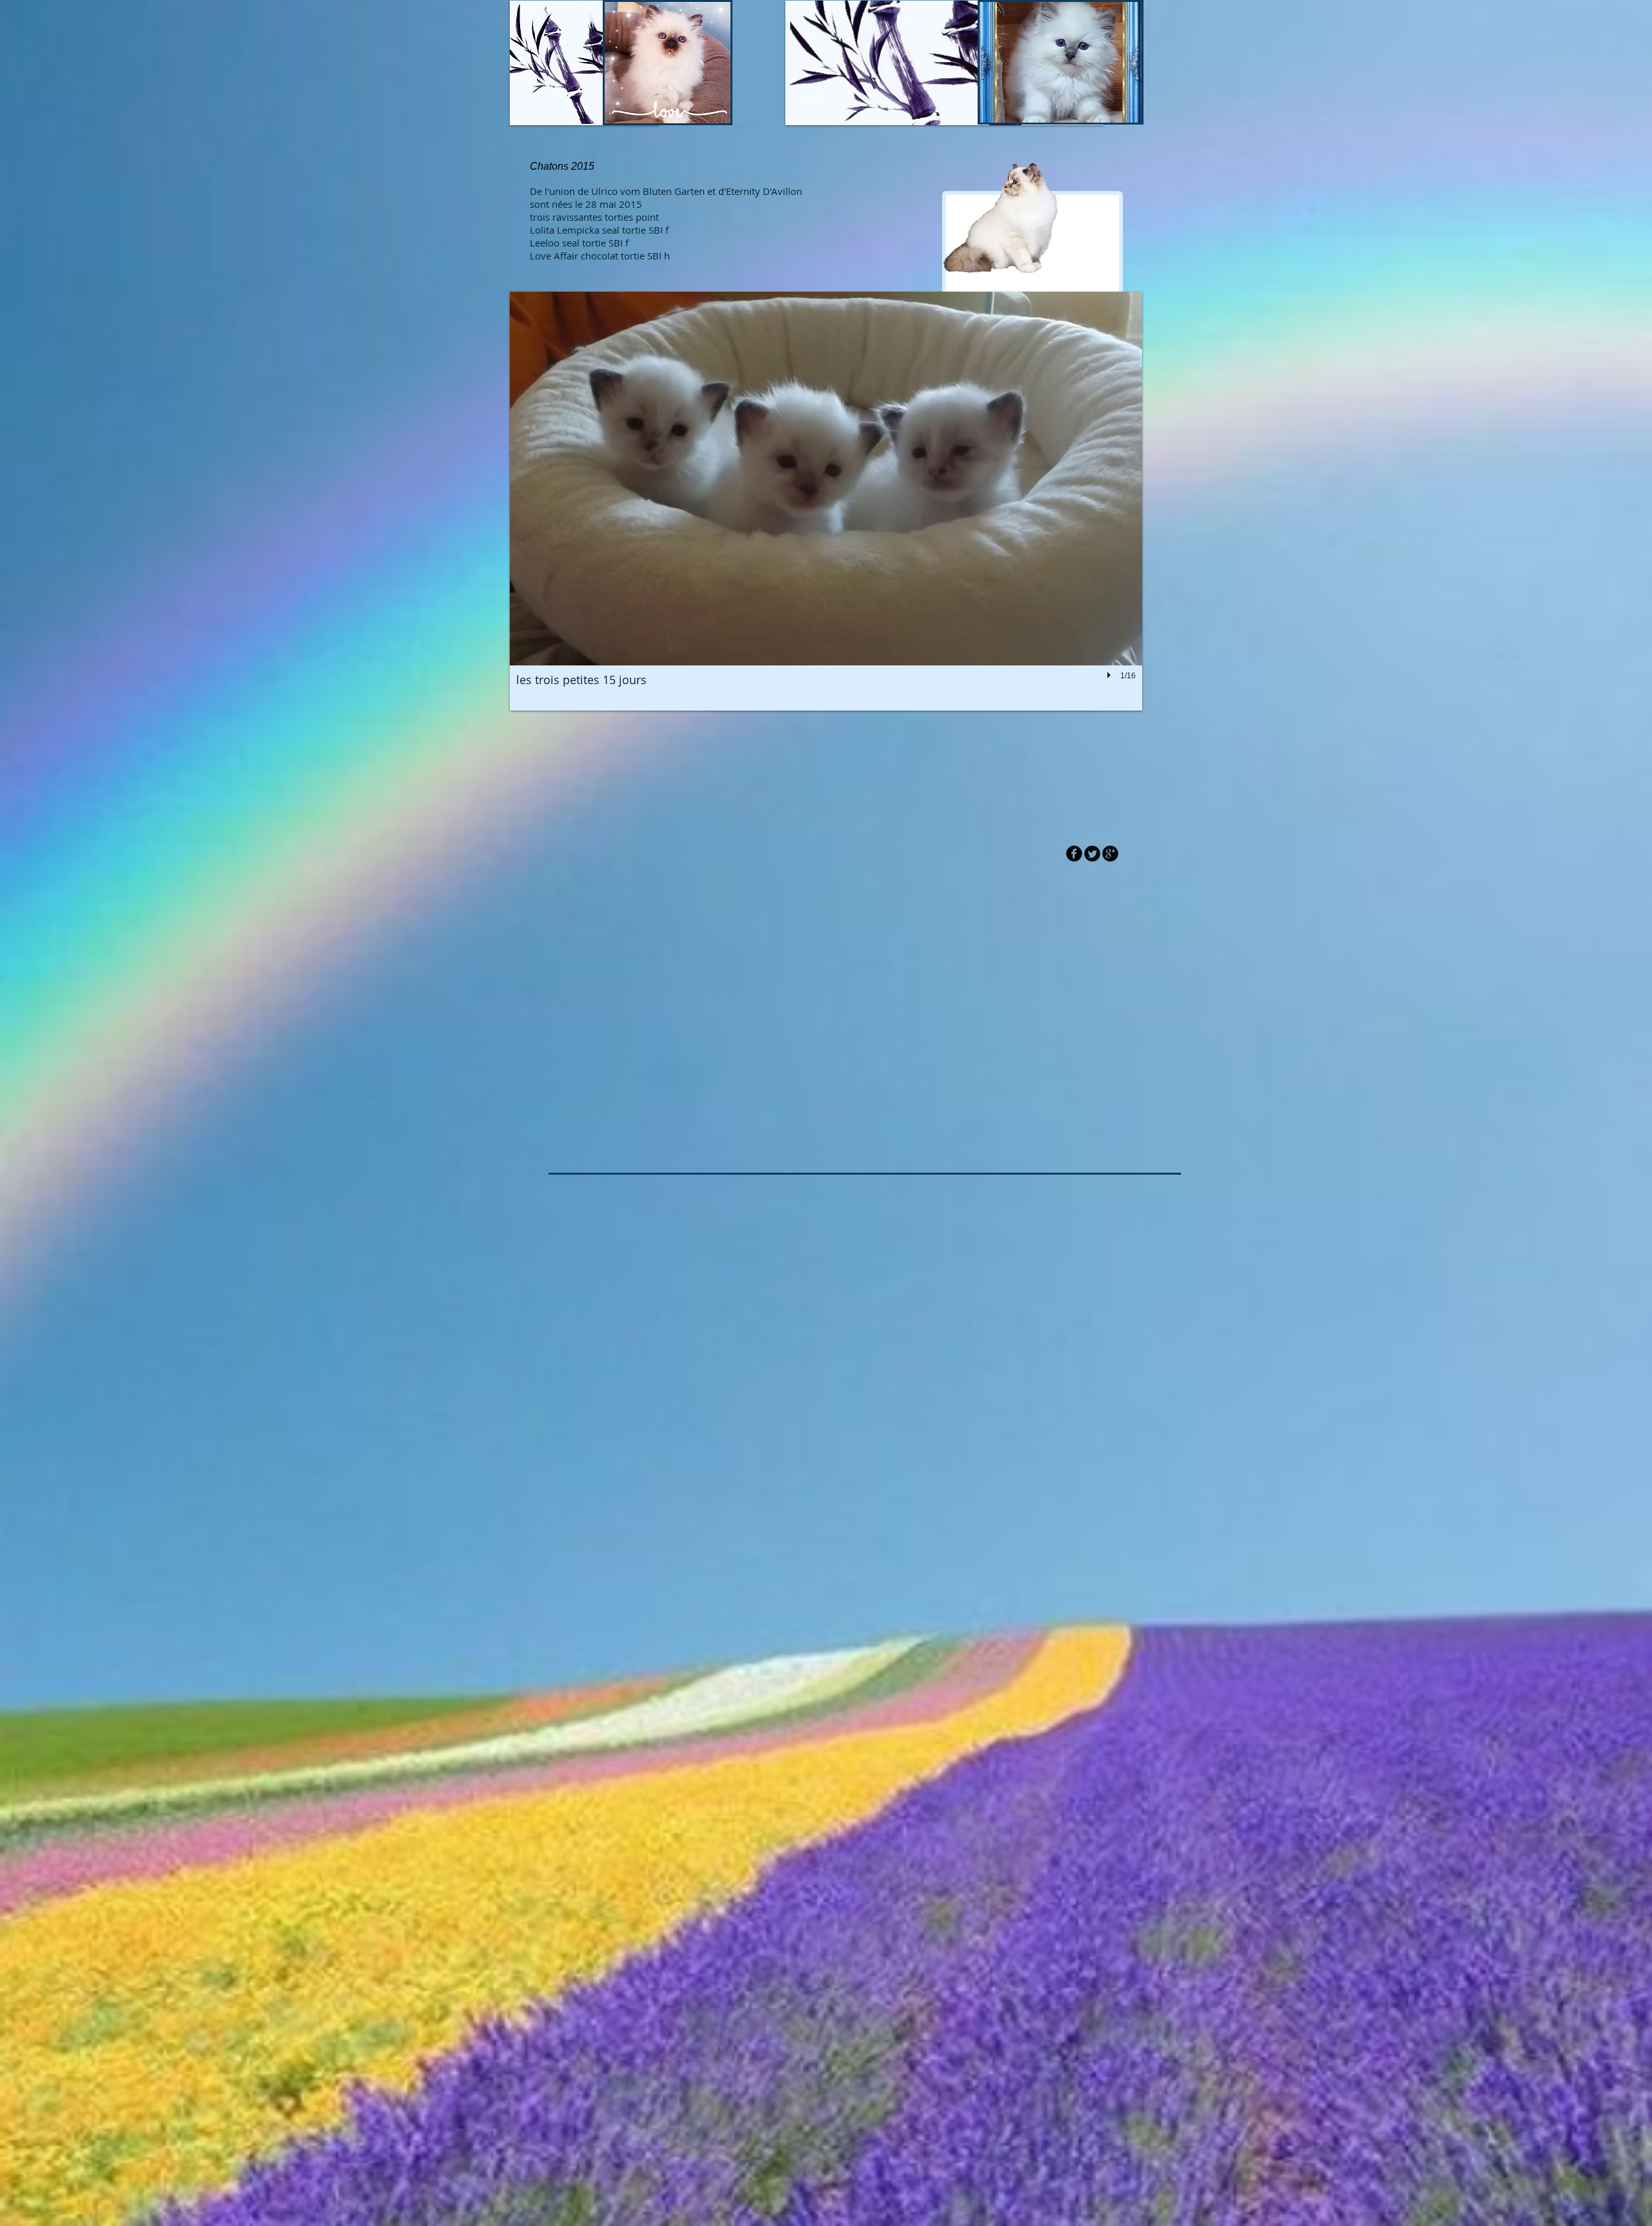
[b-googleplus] (1110, 854)
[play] (1111, 675)
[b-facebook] (1074, 854)
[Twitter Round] (1092, 854)
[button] (826, 501)
